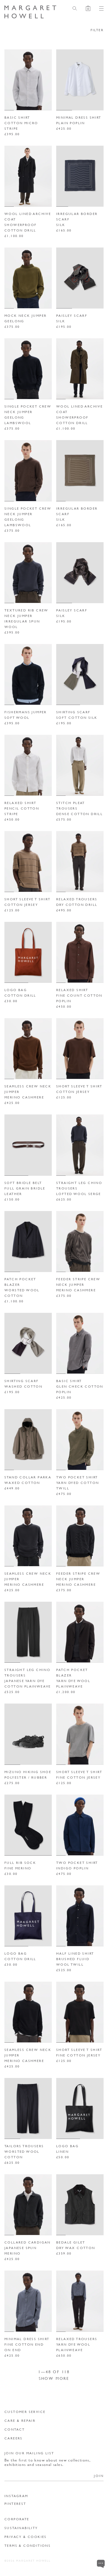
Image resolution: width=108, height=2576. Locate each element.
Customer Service (25, 2412)
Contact (15, 2429)
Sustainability (21, 2528)
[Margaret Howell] (30, 12)
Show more (54, 2378)
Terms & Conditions (28, 2546)
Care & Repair (20, 2421)
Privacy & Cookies (26, 2537)
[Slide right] (46, 80)
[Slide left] (11, 80)
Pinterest (15, 2504)
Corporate (17, 2519)
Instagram (16, 2496)
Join (99, 2476)
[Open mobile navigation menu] (99, 8)
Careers (14, 2438)
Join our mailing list (29, 2453)
